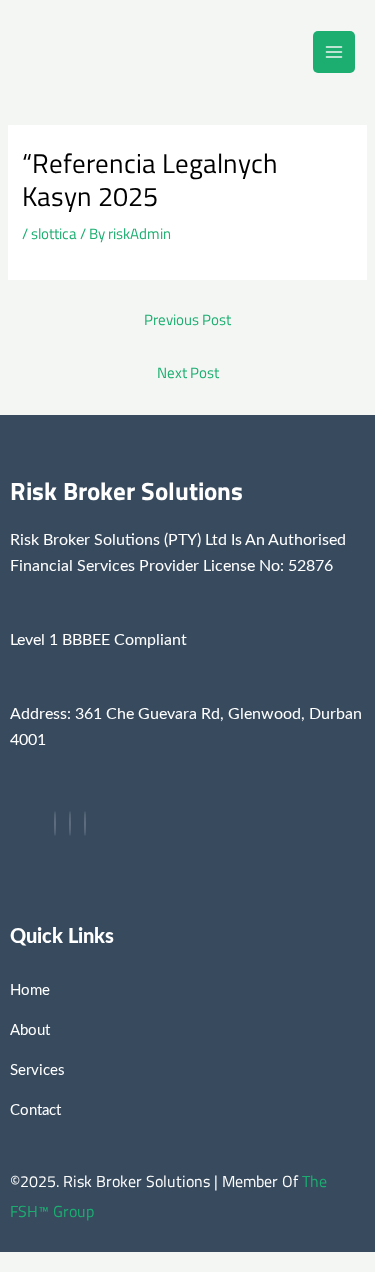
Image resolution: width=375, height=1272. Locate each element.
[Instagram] (70, 823)
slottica (54, 233)
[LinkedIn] (85, 823)
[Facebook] (55, 823)
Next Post (188, 372)
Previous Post (187, 319)
